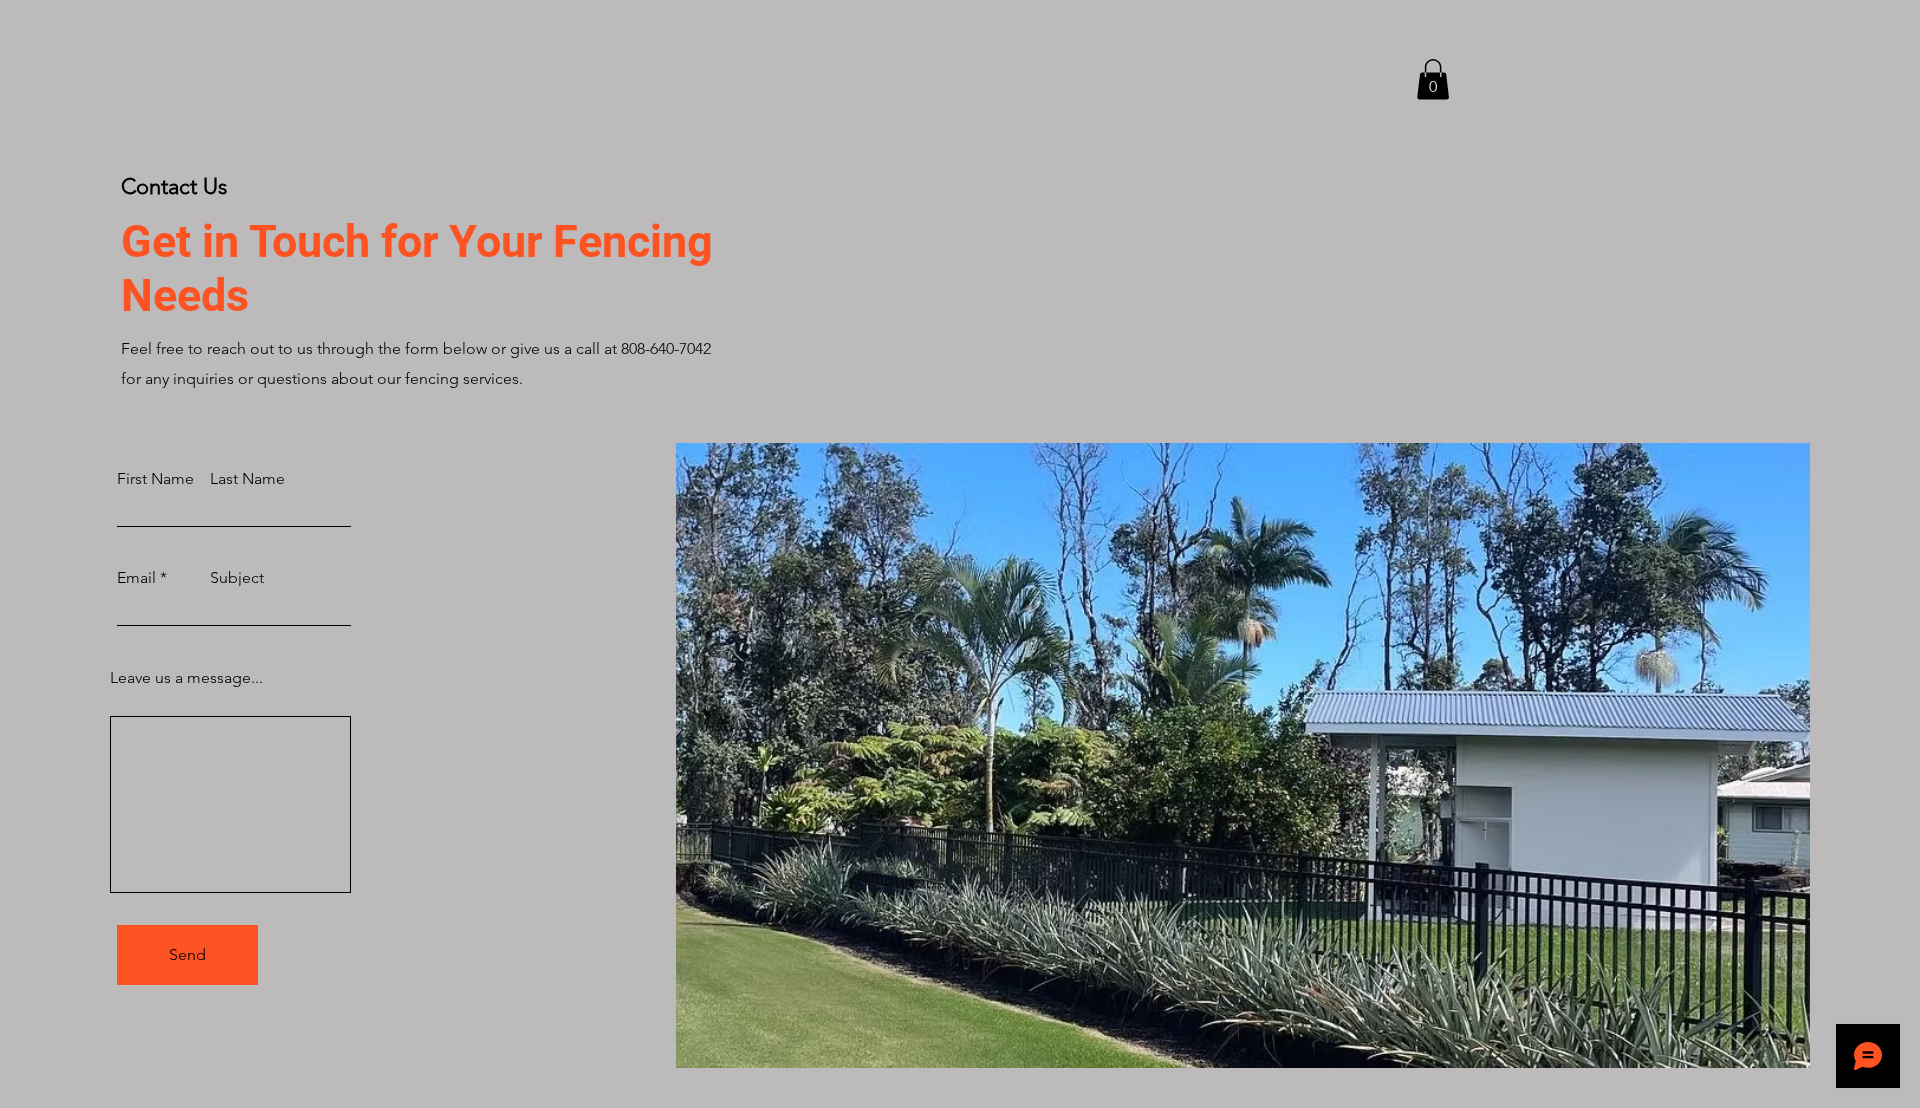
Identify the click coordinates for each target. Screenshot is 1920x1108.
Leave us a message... (186, 678)
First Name (155, 479)
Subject (237, 578)
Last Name (247, 479)
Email (136, 578)
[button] (1433, 79)
